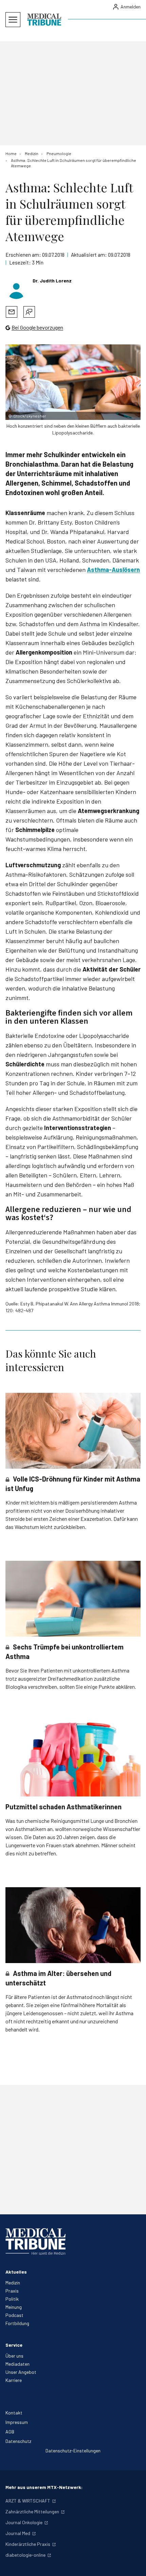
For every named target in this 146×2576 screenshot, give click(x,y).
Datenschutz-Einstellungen (73, 2451)
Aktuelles (16, 2272)
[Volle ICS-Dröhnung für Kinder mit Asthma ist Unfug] (73, 1431)
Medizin (13, 2283)
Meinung (14, 2307)
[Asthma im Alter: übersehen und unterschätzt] (73, 1925)
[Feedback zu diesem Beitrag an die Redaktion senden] (29, 312)
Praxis (12, 2291)
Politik (12, 2299)
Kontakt (14, 2413)
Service (14, 2345)
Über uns (14, 2356)
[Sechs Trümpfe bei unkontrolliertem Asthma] (73, 1599)
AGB (10, 2432)
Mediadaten (17, 2364)
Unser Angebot (21, 2372)
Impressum (17, 2422)
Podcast (14, 2315)
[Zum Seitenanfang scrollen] (134, 2564)
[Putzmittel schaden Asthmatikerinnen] (73, 1759)
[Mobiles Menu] (13, 20)
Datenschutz (18, 2441)
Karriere (14, 2380)
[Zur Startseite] (44, 20)
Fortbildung (17, 2323)
